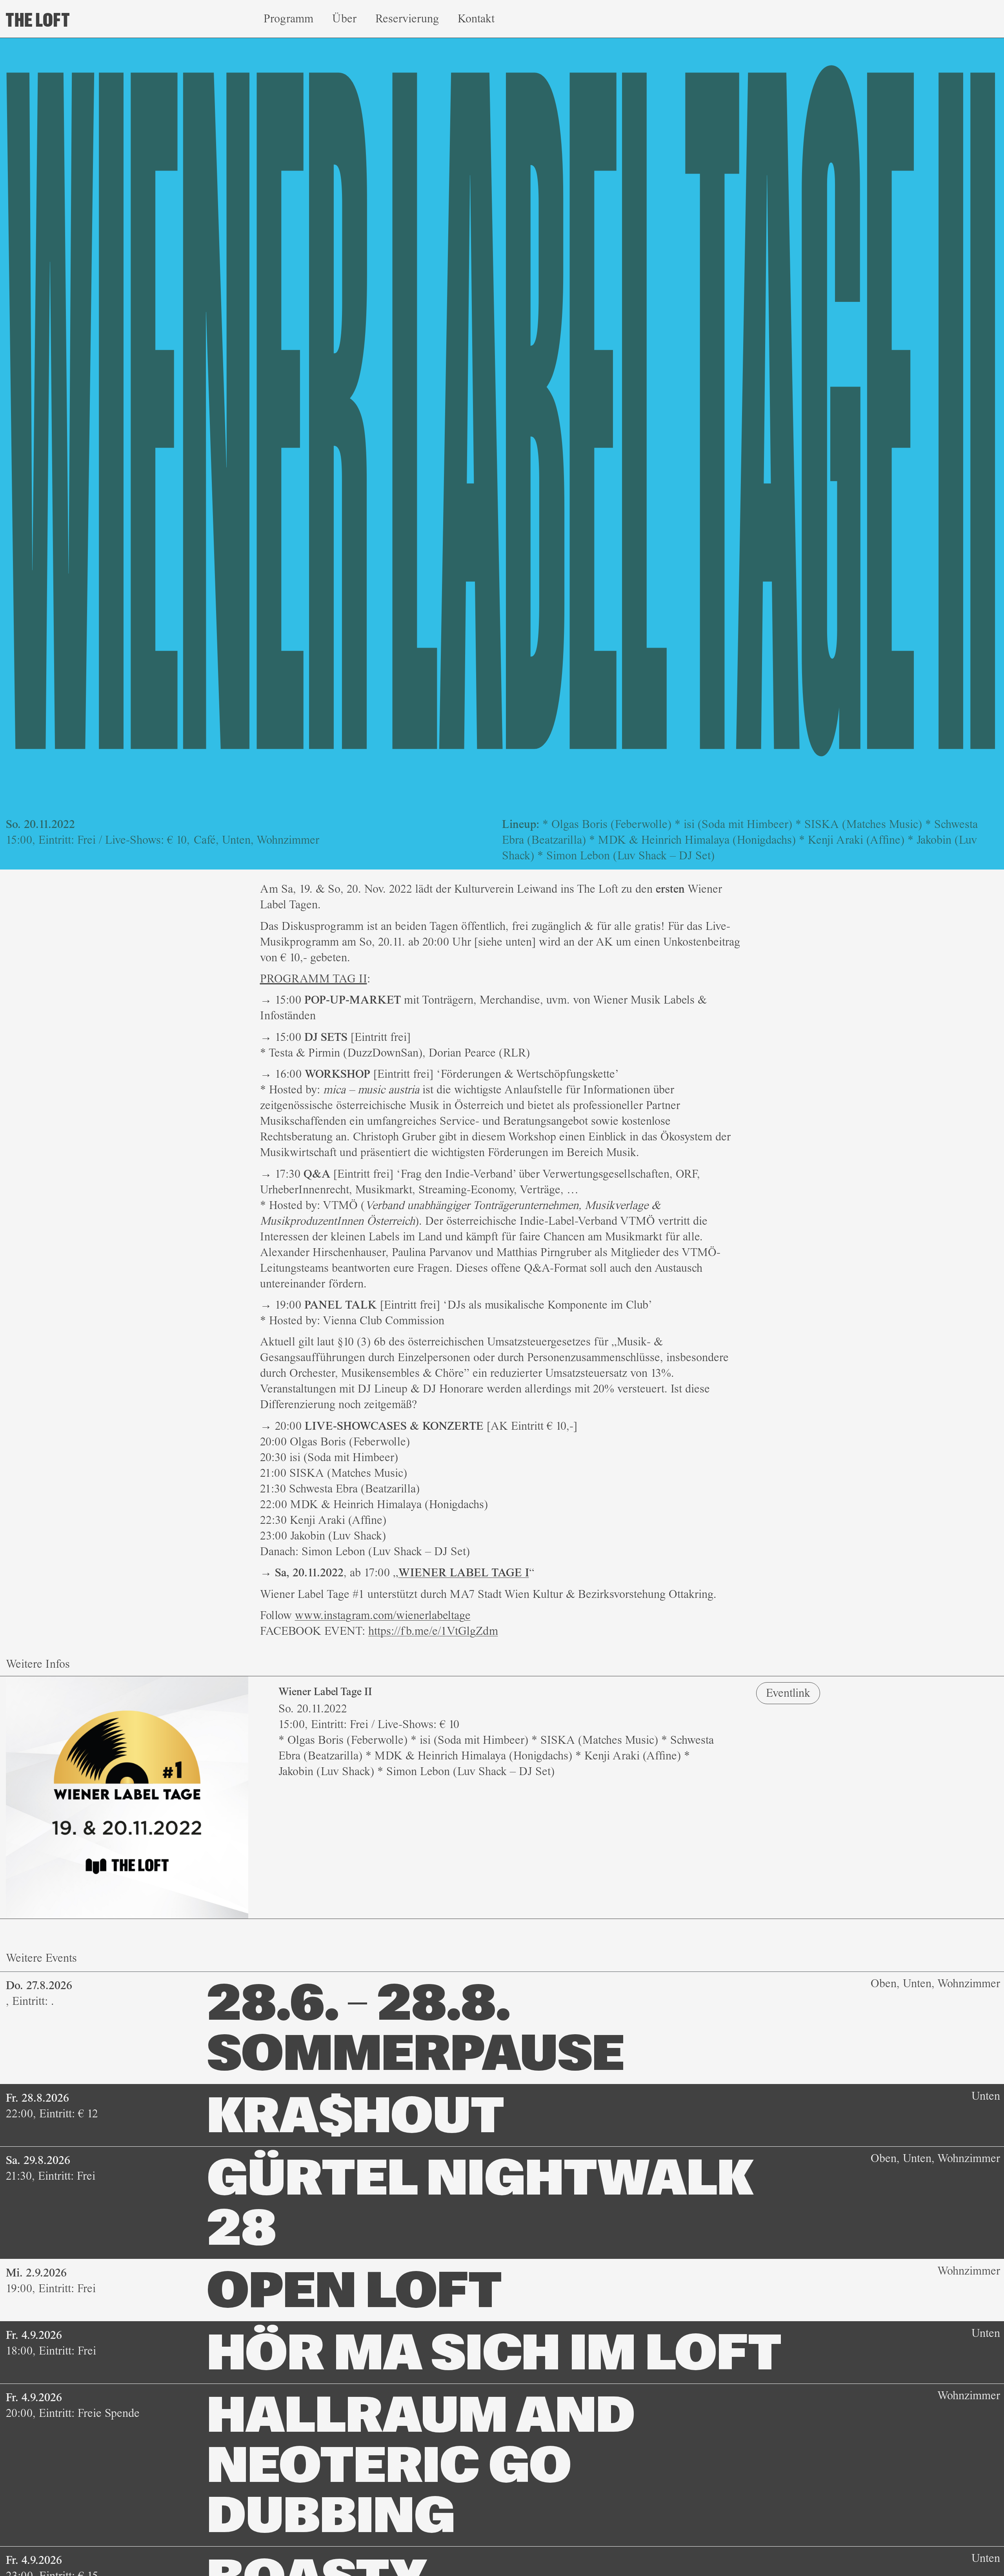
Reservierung (407, 19)
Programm (288, 19)
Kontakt (476, 19)
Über (344, 19)
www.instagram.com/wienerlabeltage (383, 1615)
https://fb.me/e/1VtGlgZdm (433, 1631)
